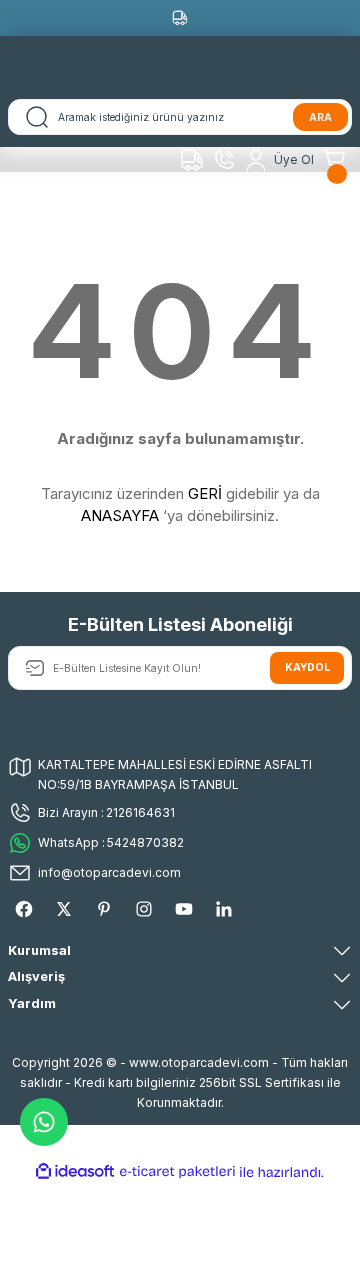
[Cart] (337, 160)
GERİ (205, 493)
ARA (320, 117)
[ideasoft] (75, 1172)
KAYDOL (307, 667)
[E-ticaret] (177, 1171)
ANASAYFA (120, 515)
